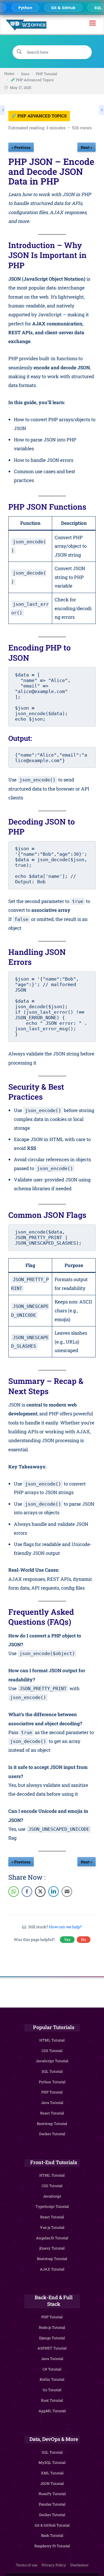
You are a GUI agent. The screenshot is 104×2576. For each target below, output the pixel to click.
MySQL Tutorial (52, 2462)
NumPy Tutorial (52, 2494)
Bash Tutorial (52, 2535)
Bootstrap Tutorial (52, 2124)
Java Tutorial (52, 2103)
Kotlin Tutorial (52, 2379)
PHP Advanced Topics (41, 116)
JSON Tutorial (52, 2483)
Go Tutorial (52, 2390)
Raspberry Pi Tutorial (52, 2546)
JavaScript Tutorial (52, 2061)
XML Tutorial (52, 2473)
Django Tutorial (52, 2338)
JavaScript (52, 2196)
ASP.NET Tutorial (52, 2348)
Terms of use (27, 2565)
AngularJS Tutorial (52, 2238)
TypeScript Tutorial (52, 2206)
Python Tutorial (52, 2082)
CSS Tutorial (52, 2051)
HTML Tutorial (52, 2040)
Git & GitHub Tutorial (52, 2525)
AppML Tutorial (52, 2411)
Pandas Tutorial (52, 2504)
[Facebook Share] (27, 1892)
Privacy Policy (54, 2565)
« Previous (21, 147)
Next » (87, 147)
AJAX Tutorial (52, 2269)
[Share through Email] (67, 1892)
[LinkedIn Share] (54, 1892)
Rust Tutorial (52, 2400)
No (84, 1939)
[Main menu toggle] (92, 25)
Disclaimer (79, 2565)
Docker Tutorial (52, 2134)
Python (22, 8)
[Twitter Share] (40, 1892)
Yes (67, 1939)
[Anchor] (92, 256)
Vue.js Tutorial (52, 2227)
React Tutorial (52, 2113)
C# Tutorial (52, 2369)
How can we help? (65, 1927)
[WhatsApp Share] (14, 1892)
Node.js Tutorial (52, 2327)
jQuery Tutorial (52, 2248)
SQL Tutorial (52, 2071)
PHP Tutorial (52, 2092)
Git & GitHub (60, 8)
